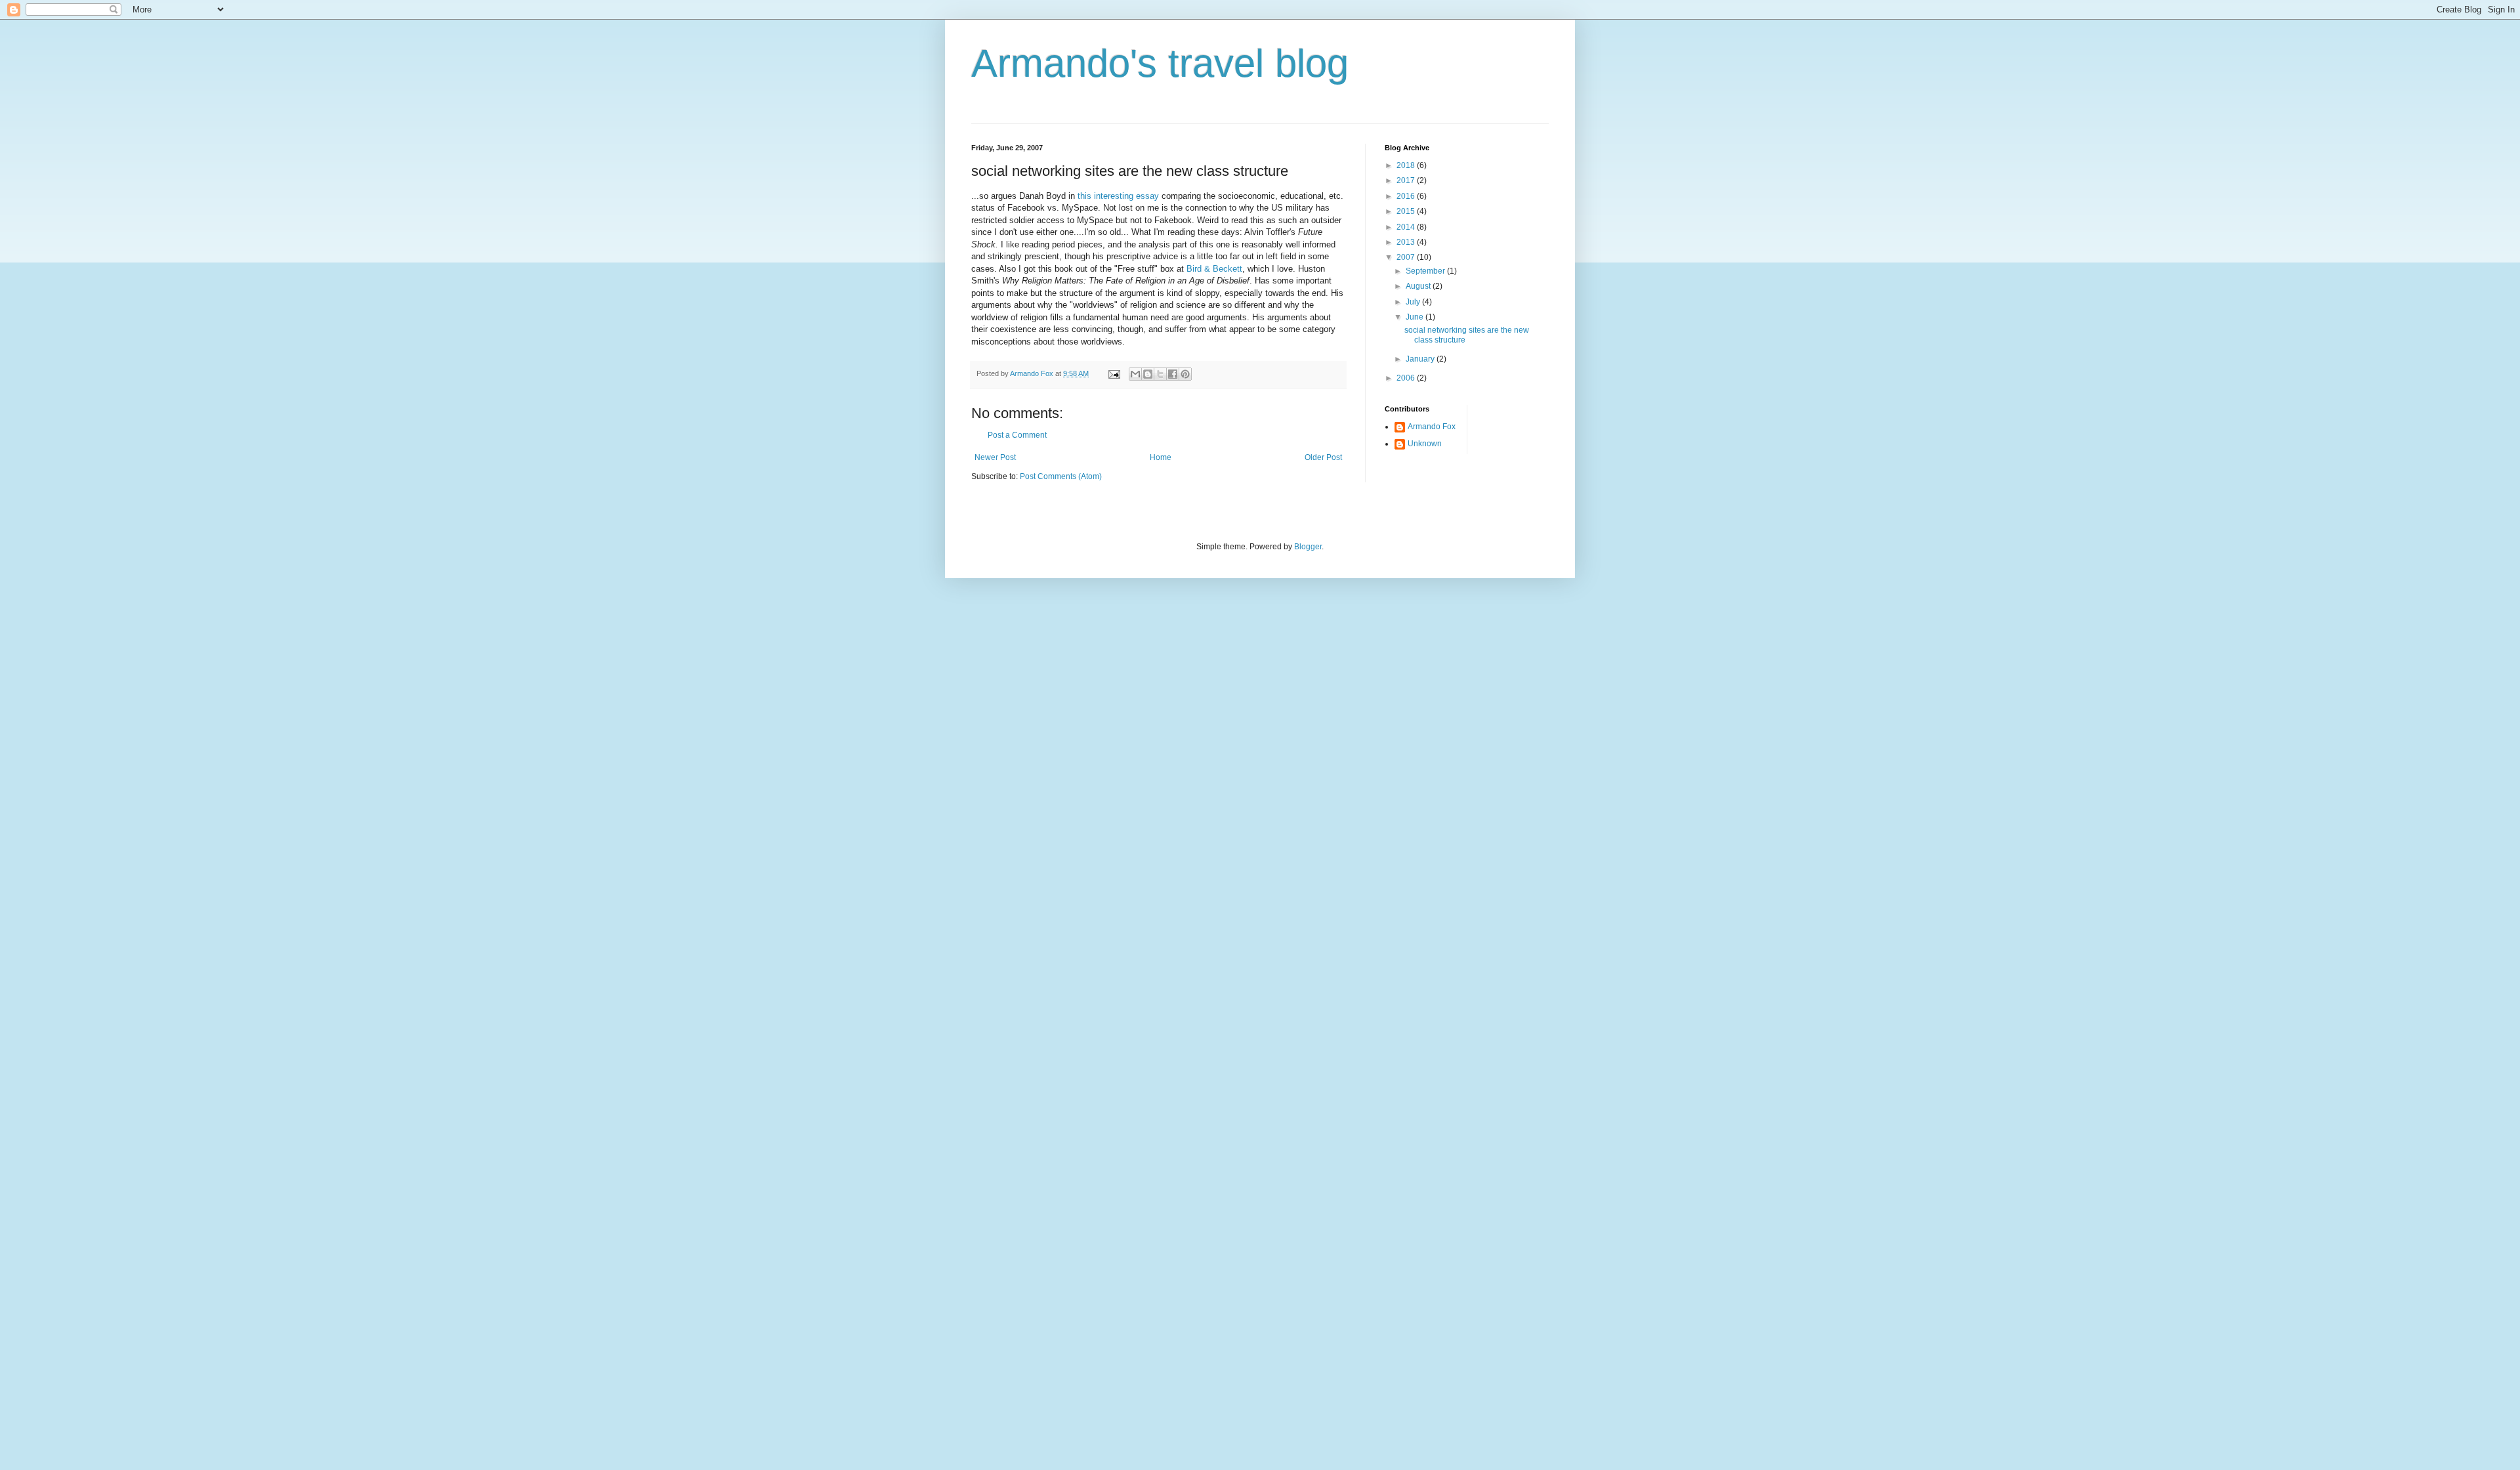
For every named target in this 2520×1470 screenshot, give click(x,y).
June (1416, 317)
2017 (1407, 180)
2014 (1407, 227)
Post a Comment (1017, 435)
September (1426, 271)
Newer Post (995, 457)
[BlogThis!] (1148, 374)
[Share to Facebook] (1173, 374)
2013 (1407, 242)
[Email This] (1135, 374)
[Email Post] (1114, 373)
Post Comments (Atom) (1061, 476)
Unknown (1425, 444)
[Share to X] (1160, 374)
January (1421, 359)
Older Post (1323, 457)
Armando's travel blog (1160, 63)
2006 (1407, 378)
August (1419, 286)
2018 (1407, 165)
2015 (1407, 211)
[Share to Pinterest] (1185, 374)
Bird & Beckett (1214, 269)
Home (1161, 457)
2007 (1407, 257)
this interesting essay (1118, 196)
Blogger (1308, 547)
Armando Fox (1432, 427)
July (1414, 302)
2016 (1407, 196)
